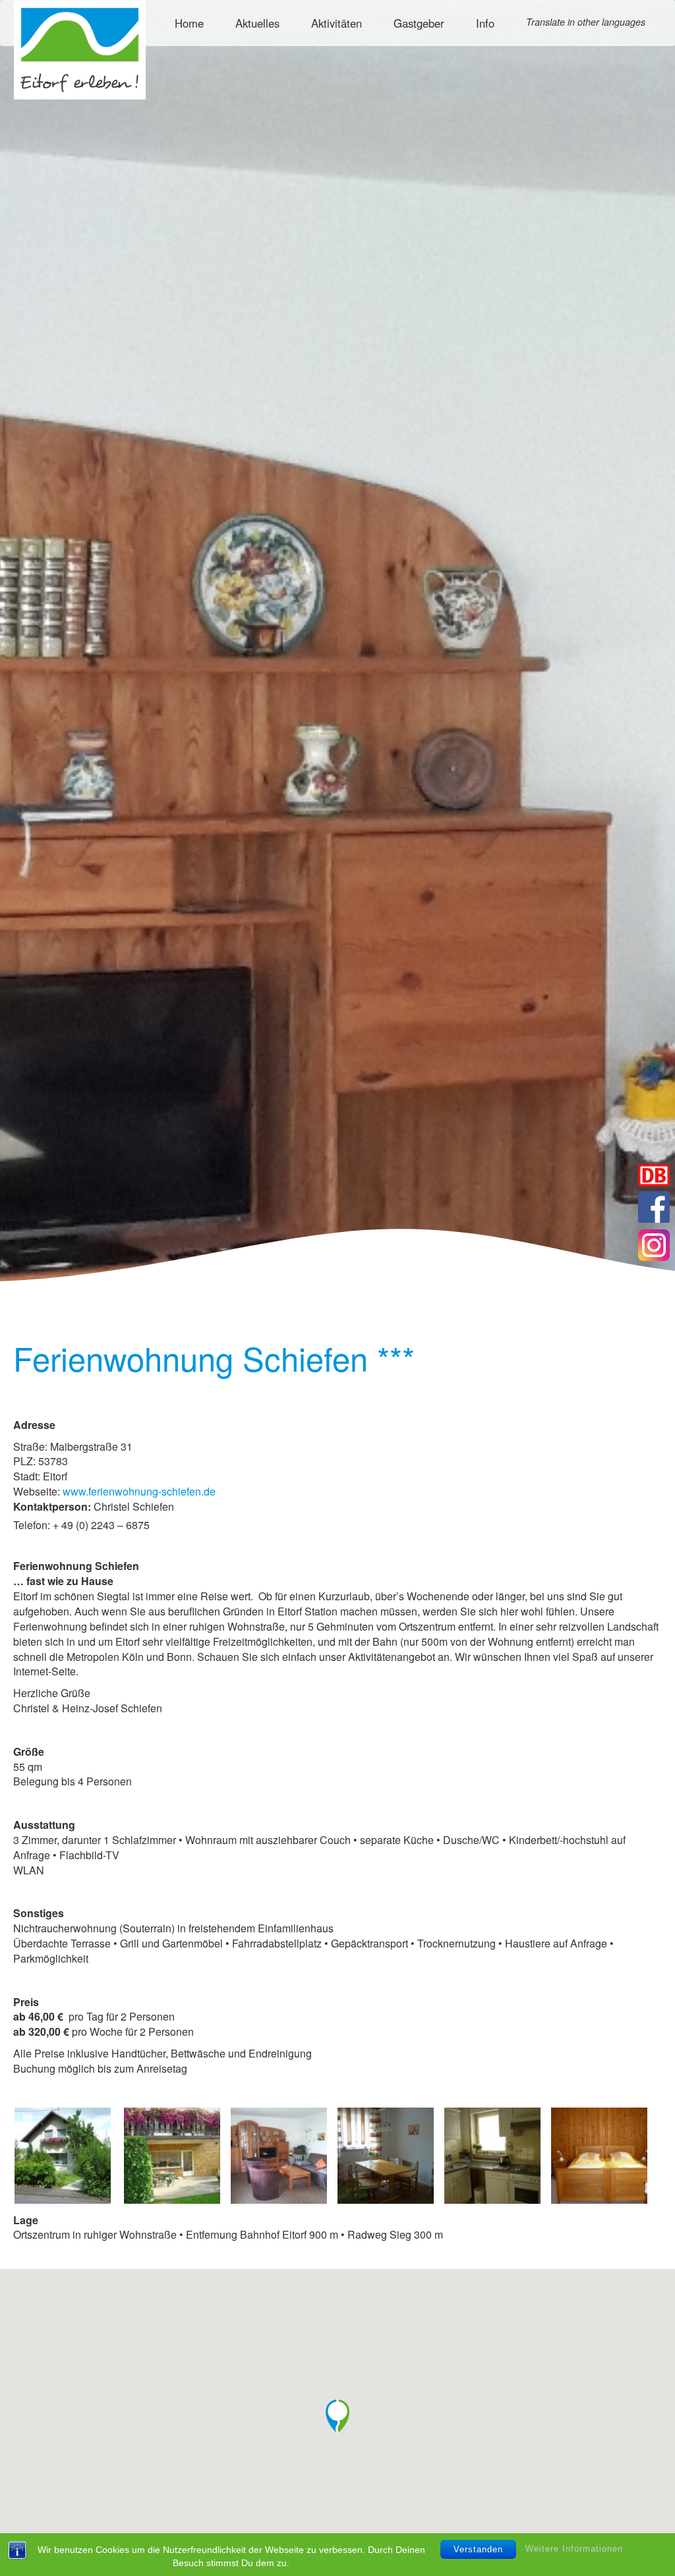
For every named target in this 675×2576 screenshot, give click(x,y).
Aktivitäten (337, 23)
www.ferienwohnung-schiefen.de (139, 1491)
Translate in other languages (586, 22)
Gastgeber (419, 23)
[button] (337, 2417)
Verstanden (478, 2549)
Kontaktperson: (52, 1507)
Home (189, 23)
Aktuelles (257, 23)
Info (485, 23)
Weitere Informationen (574, 2549)
